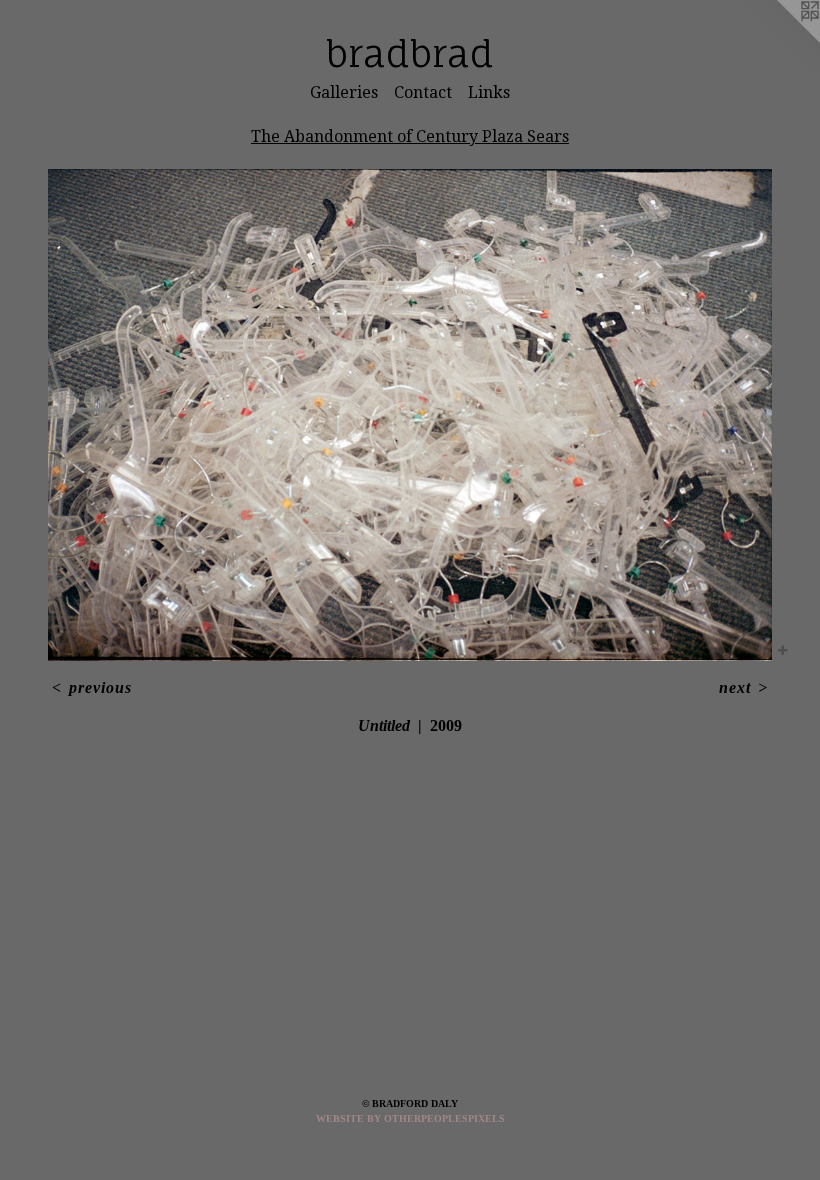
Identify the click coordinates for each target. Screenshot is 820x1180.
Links (489, 92)
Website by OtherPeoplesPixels (410, 1118)
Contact (423, 92)
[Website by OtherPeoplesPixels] (780, 40)
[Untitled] (410, 415)
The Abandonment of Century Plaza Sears (410, 136)
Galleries (344, 92)
